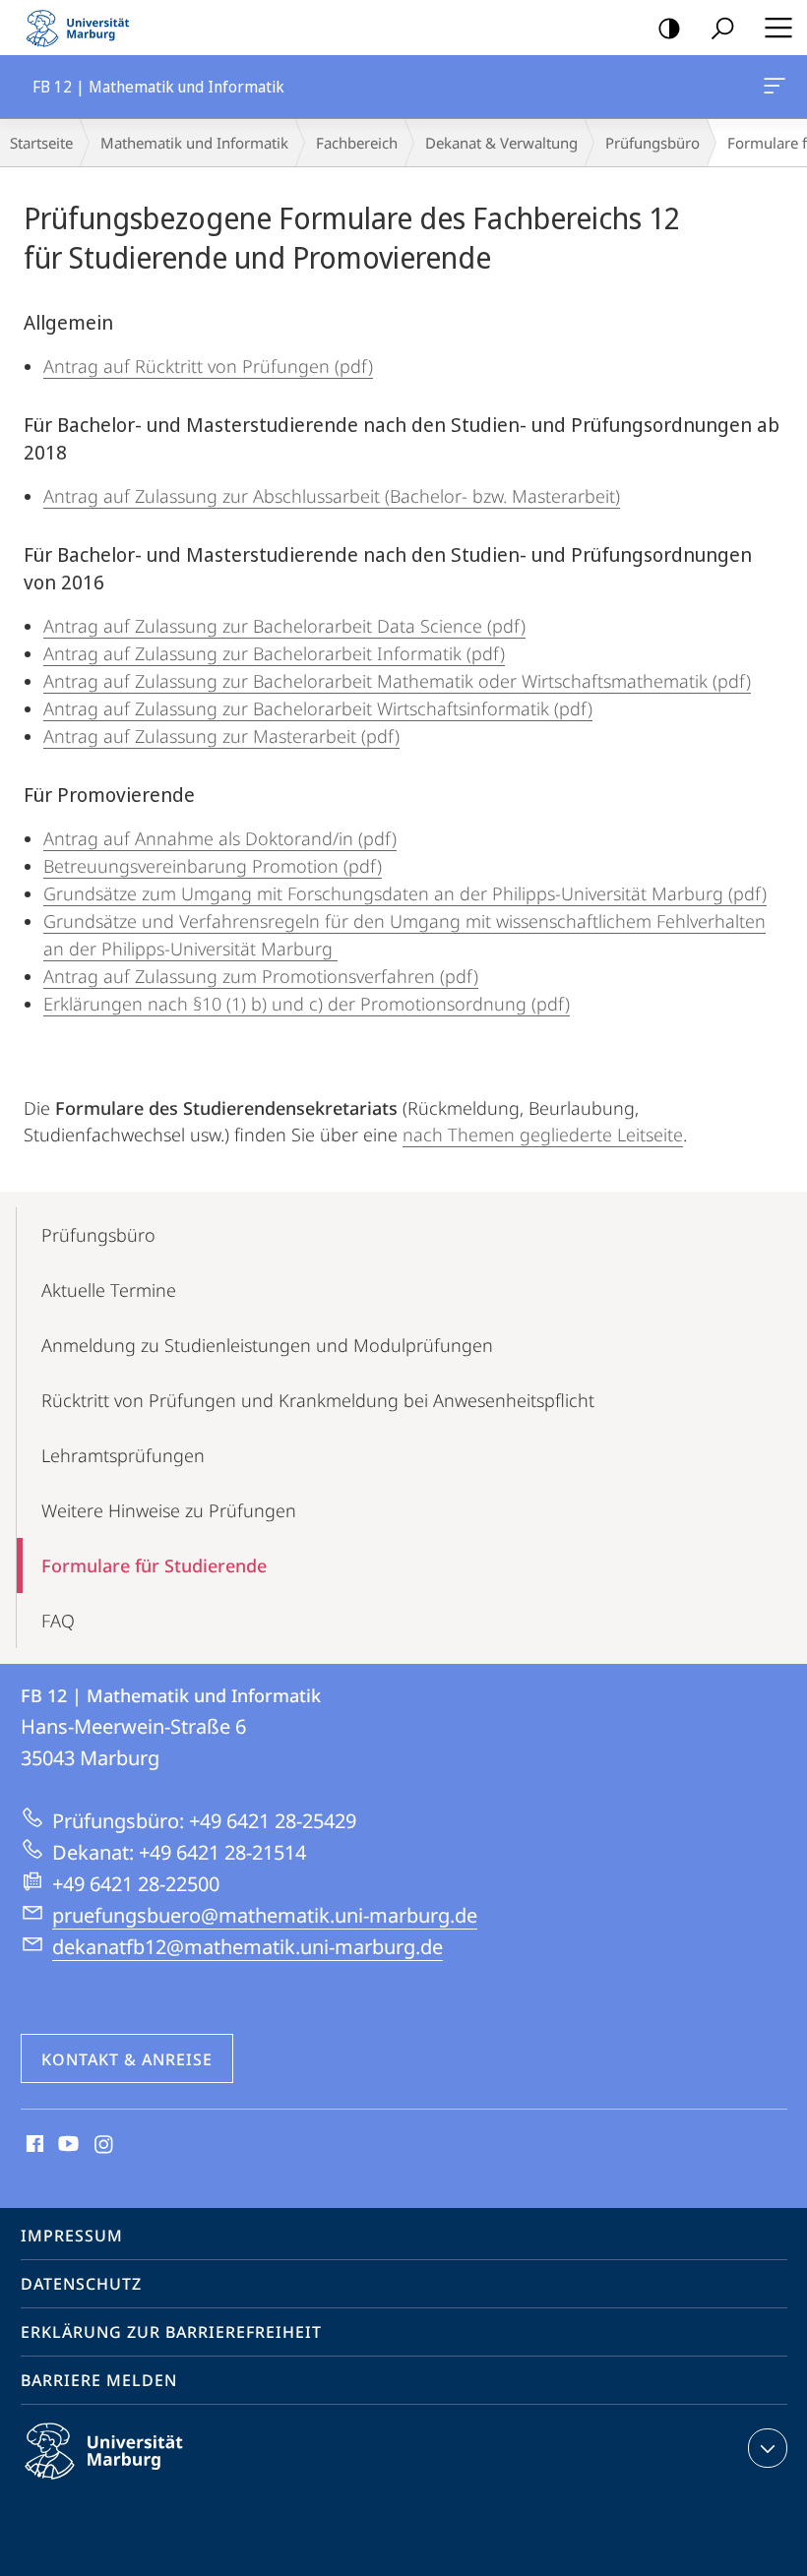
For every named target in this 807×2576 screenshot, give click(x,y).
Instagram (105, 2145)
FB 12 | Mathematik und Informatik (778, 87)
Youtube (66, 2145)
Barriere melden (99, 2380)
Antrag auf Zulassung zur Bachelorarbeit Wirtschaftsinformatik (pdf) (318, 708)
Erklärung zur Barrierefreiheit (171, 2332)
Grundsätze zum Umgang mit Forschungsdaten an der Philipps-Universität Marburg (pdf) (405, 893)
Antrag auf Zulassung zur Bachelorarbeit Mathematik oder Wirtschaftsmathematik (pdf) (397, 681)
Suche (722, 28)
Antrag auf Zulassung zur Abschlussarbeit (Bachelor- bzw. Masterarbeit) (332, 496)
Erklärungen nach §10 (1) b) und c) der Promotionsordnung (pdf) (307, 1004)
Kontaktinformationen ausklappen (768, 2448)
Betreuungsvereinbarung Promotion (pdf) (213, 866)
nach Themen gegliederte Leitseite (543, 1135)
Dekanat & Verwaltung (501, 143)
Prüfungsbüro (652, 143)
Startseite (41, 143)
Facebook (33, 2145)
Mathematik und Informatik (194, 143)
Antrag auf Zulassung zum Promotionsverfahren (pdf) (261, 976)
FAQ (58, 1621)
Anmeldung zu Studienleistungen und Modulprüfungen (267, 1345)
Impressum (72, 2236)
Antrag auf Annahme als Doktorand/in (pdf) (220, 838)
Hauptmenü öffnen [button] (778, 28)
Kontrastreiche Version (669, 28)
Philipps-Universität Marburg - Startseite (84, 28)
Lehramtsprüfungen (123, 1455)
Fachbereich (357, 143)
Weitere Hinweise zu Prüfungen (169, 1510)
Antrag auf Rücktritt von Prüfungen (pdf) (208, 366)
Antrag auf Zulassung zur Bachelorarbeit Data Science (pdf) (284, 626)
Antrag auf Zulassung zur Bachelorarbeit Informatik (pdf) (274, 653)
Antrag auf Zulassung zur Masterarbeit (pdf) (221, 736)
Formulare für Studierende (154, 1565)
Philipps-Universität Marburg (138, 2483)
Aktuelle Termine (109, 1290)
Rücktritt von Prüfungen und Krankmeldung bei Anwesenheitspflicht (318, 1400)
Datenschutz (81, 2284)
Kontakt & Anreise (127, 2059)
